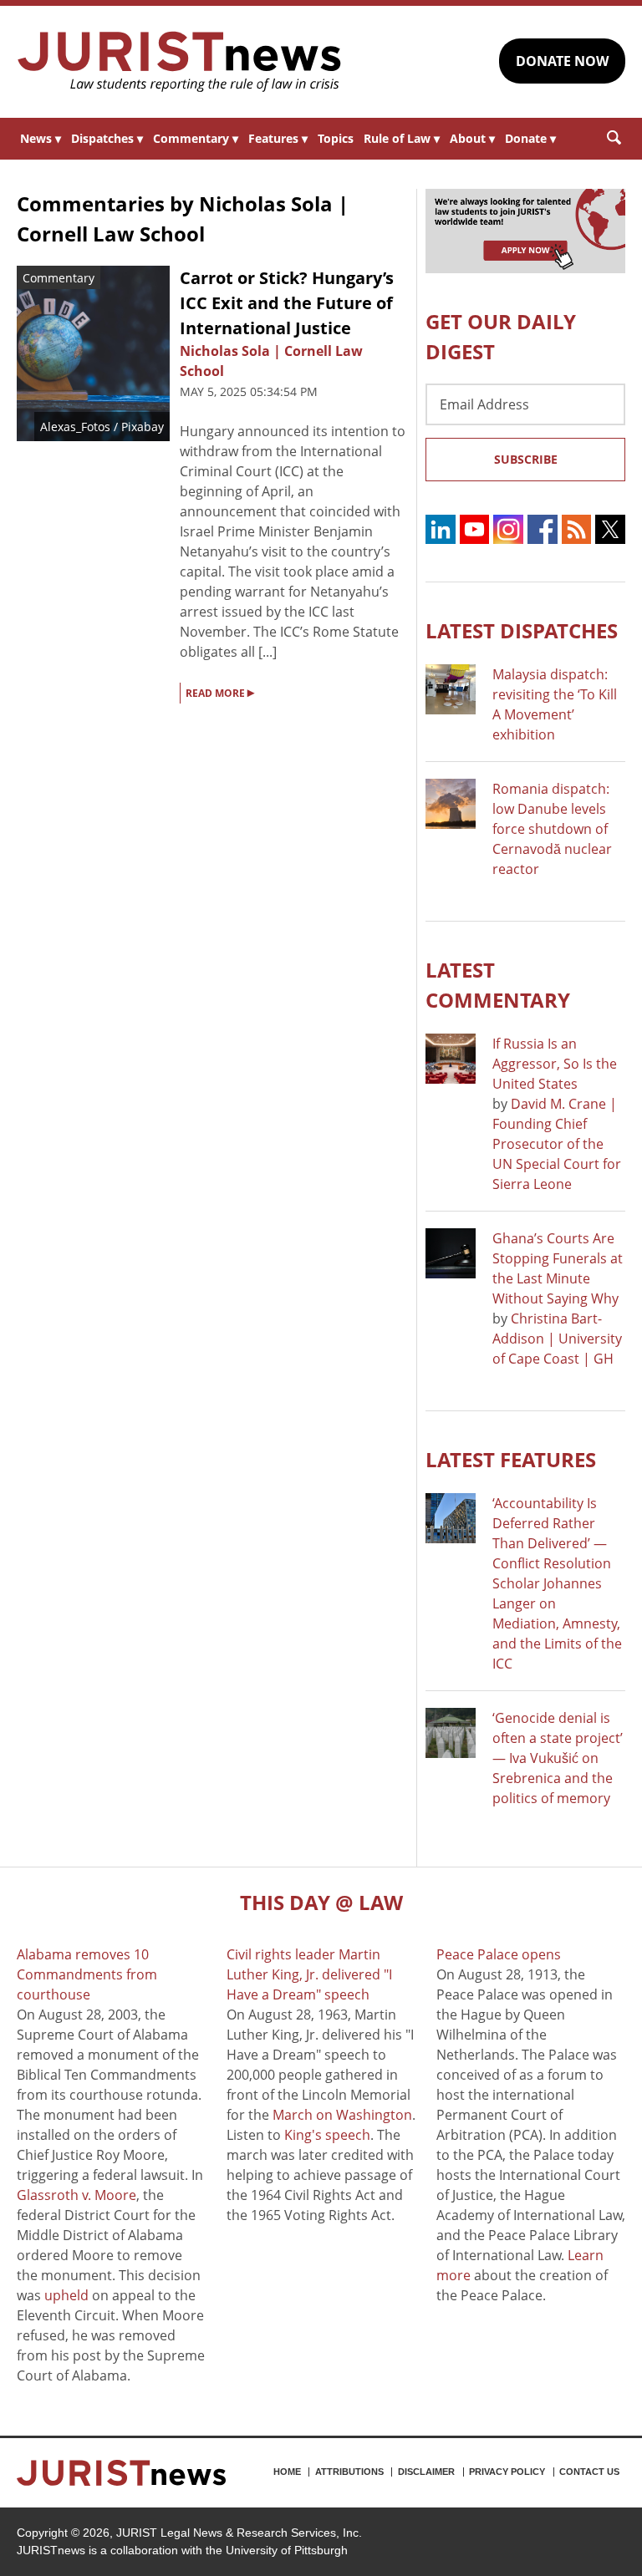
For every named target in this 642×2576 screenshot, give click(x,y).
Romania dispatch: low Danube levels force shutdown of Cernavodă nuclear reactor (552, 829)
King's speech (327, 2135)
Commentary (196, 138)
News (41, 138)
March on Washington (342, 2115)
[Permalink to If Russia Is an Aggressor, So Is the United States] (451, 1059)
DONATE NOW (562, 61)
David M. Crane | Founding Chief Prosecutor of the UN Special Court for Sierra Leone (557, 1144)
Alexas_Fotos (75, 427)
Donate (530, 138)
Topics (336, 138)
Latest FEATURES (511, 1459)
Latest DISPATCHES (522, 630)
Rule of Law (402, 138)
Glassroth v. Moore (76, 2195)
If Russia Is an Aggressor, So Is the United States (555, 1064)
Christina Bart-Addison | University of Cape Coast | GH (557, 1339)
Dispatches (107, 138)
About (472, 138)
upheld (66, 2295)
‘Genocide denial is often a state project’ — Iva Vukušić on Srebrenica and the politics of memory (558, 1758)
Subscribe (526, 459)
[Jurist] (180, 62)
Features (278, 138)
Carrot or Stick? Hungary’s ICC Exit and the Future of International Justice (287, 303)
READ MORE (220, 692)
